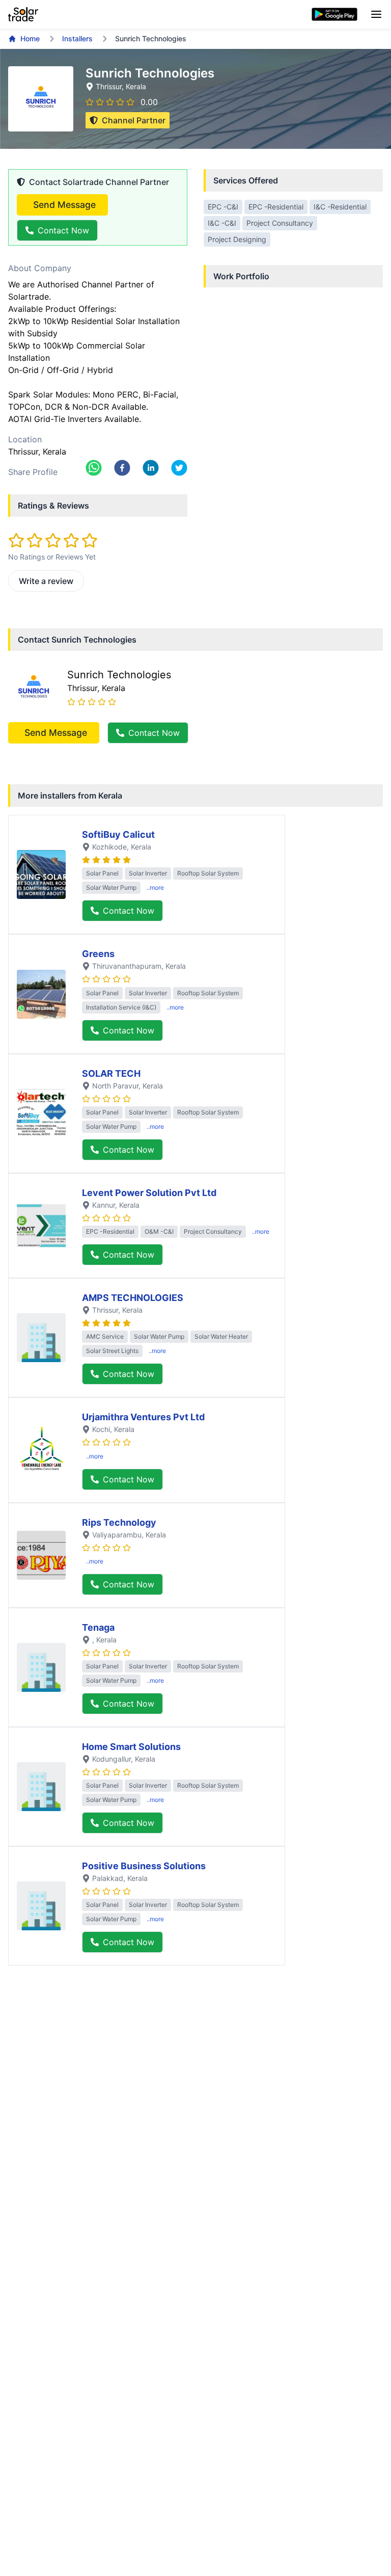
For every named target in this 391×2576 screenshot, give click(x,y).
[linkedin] (151, 468)
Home (30, 38)
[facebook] (122, 468)
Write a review (46, 581)
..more (155, 887)
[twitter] (179, 468)
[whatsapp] (94, 468)
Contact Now (63, 230)
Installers (77, 38)
